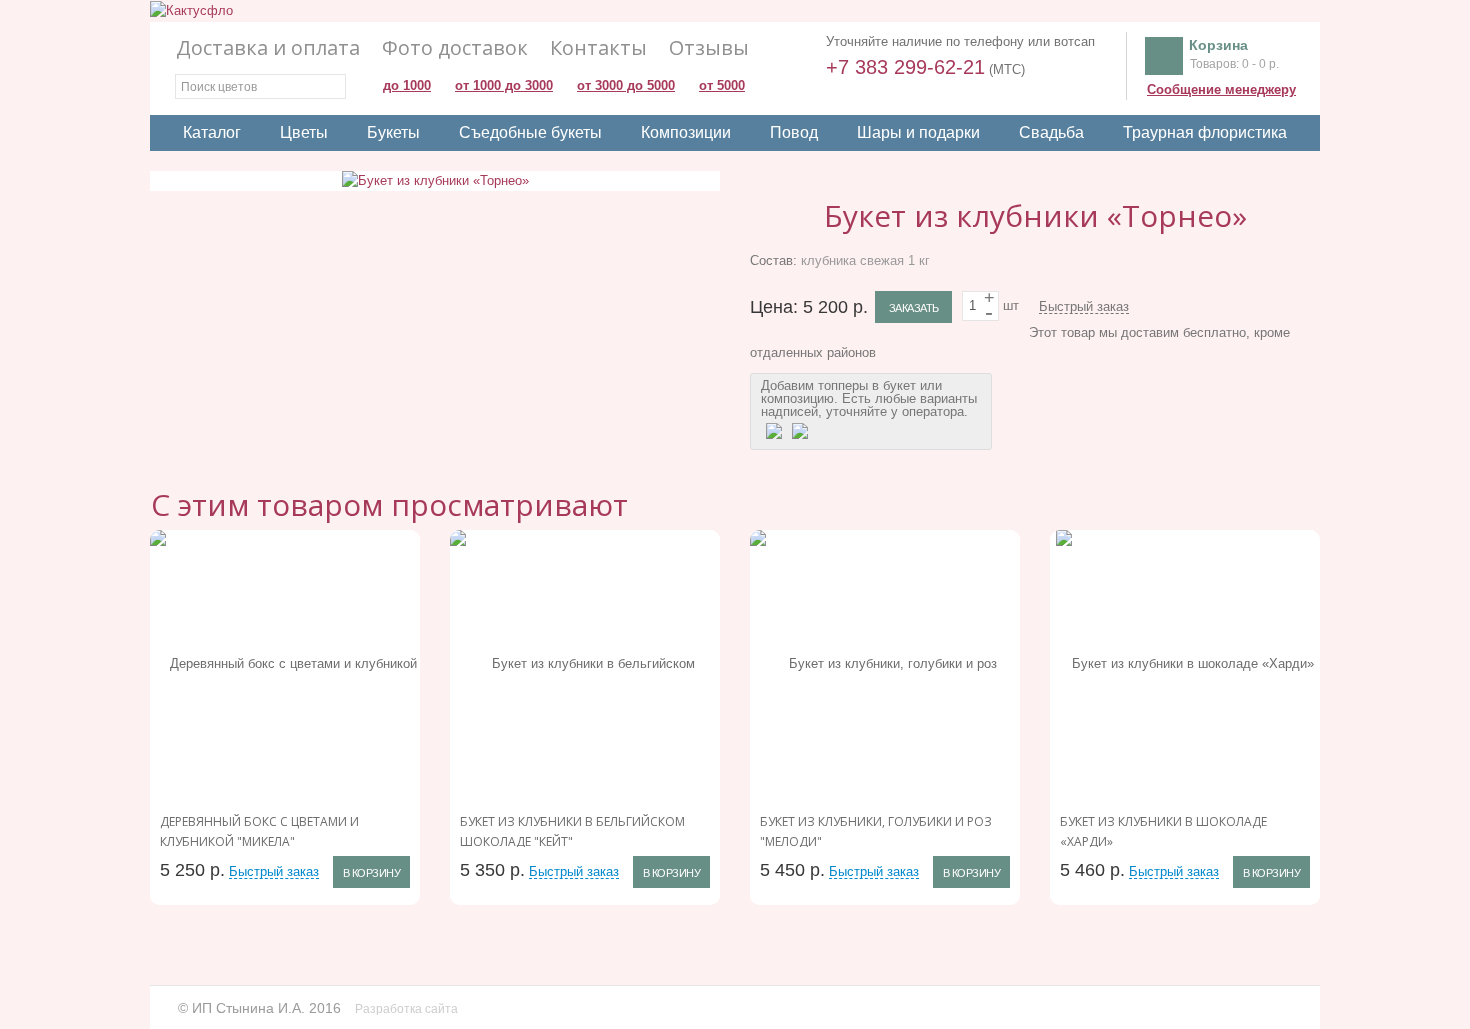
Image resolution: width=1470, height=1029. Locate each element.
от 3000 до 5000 (626, 85)
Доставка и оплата (268, 48)
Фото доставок (455, 48)
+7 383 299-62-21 (905, 67)
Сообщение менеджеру (1221, 89)
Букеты (393, 132)
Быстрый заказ (1084, 307)
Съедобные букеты (530, 132)
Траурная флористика (1205, 132)
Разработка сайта (408, 1009)
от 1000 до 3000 (504, 85)
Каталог (212, 132)
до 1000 (407, 85)
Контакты (598, 48)
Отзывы (709, 48)
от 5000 (722, 85)
